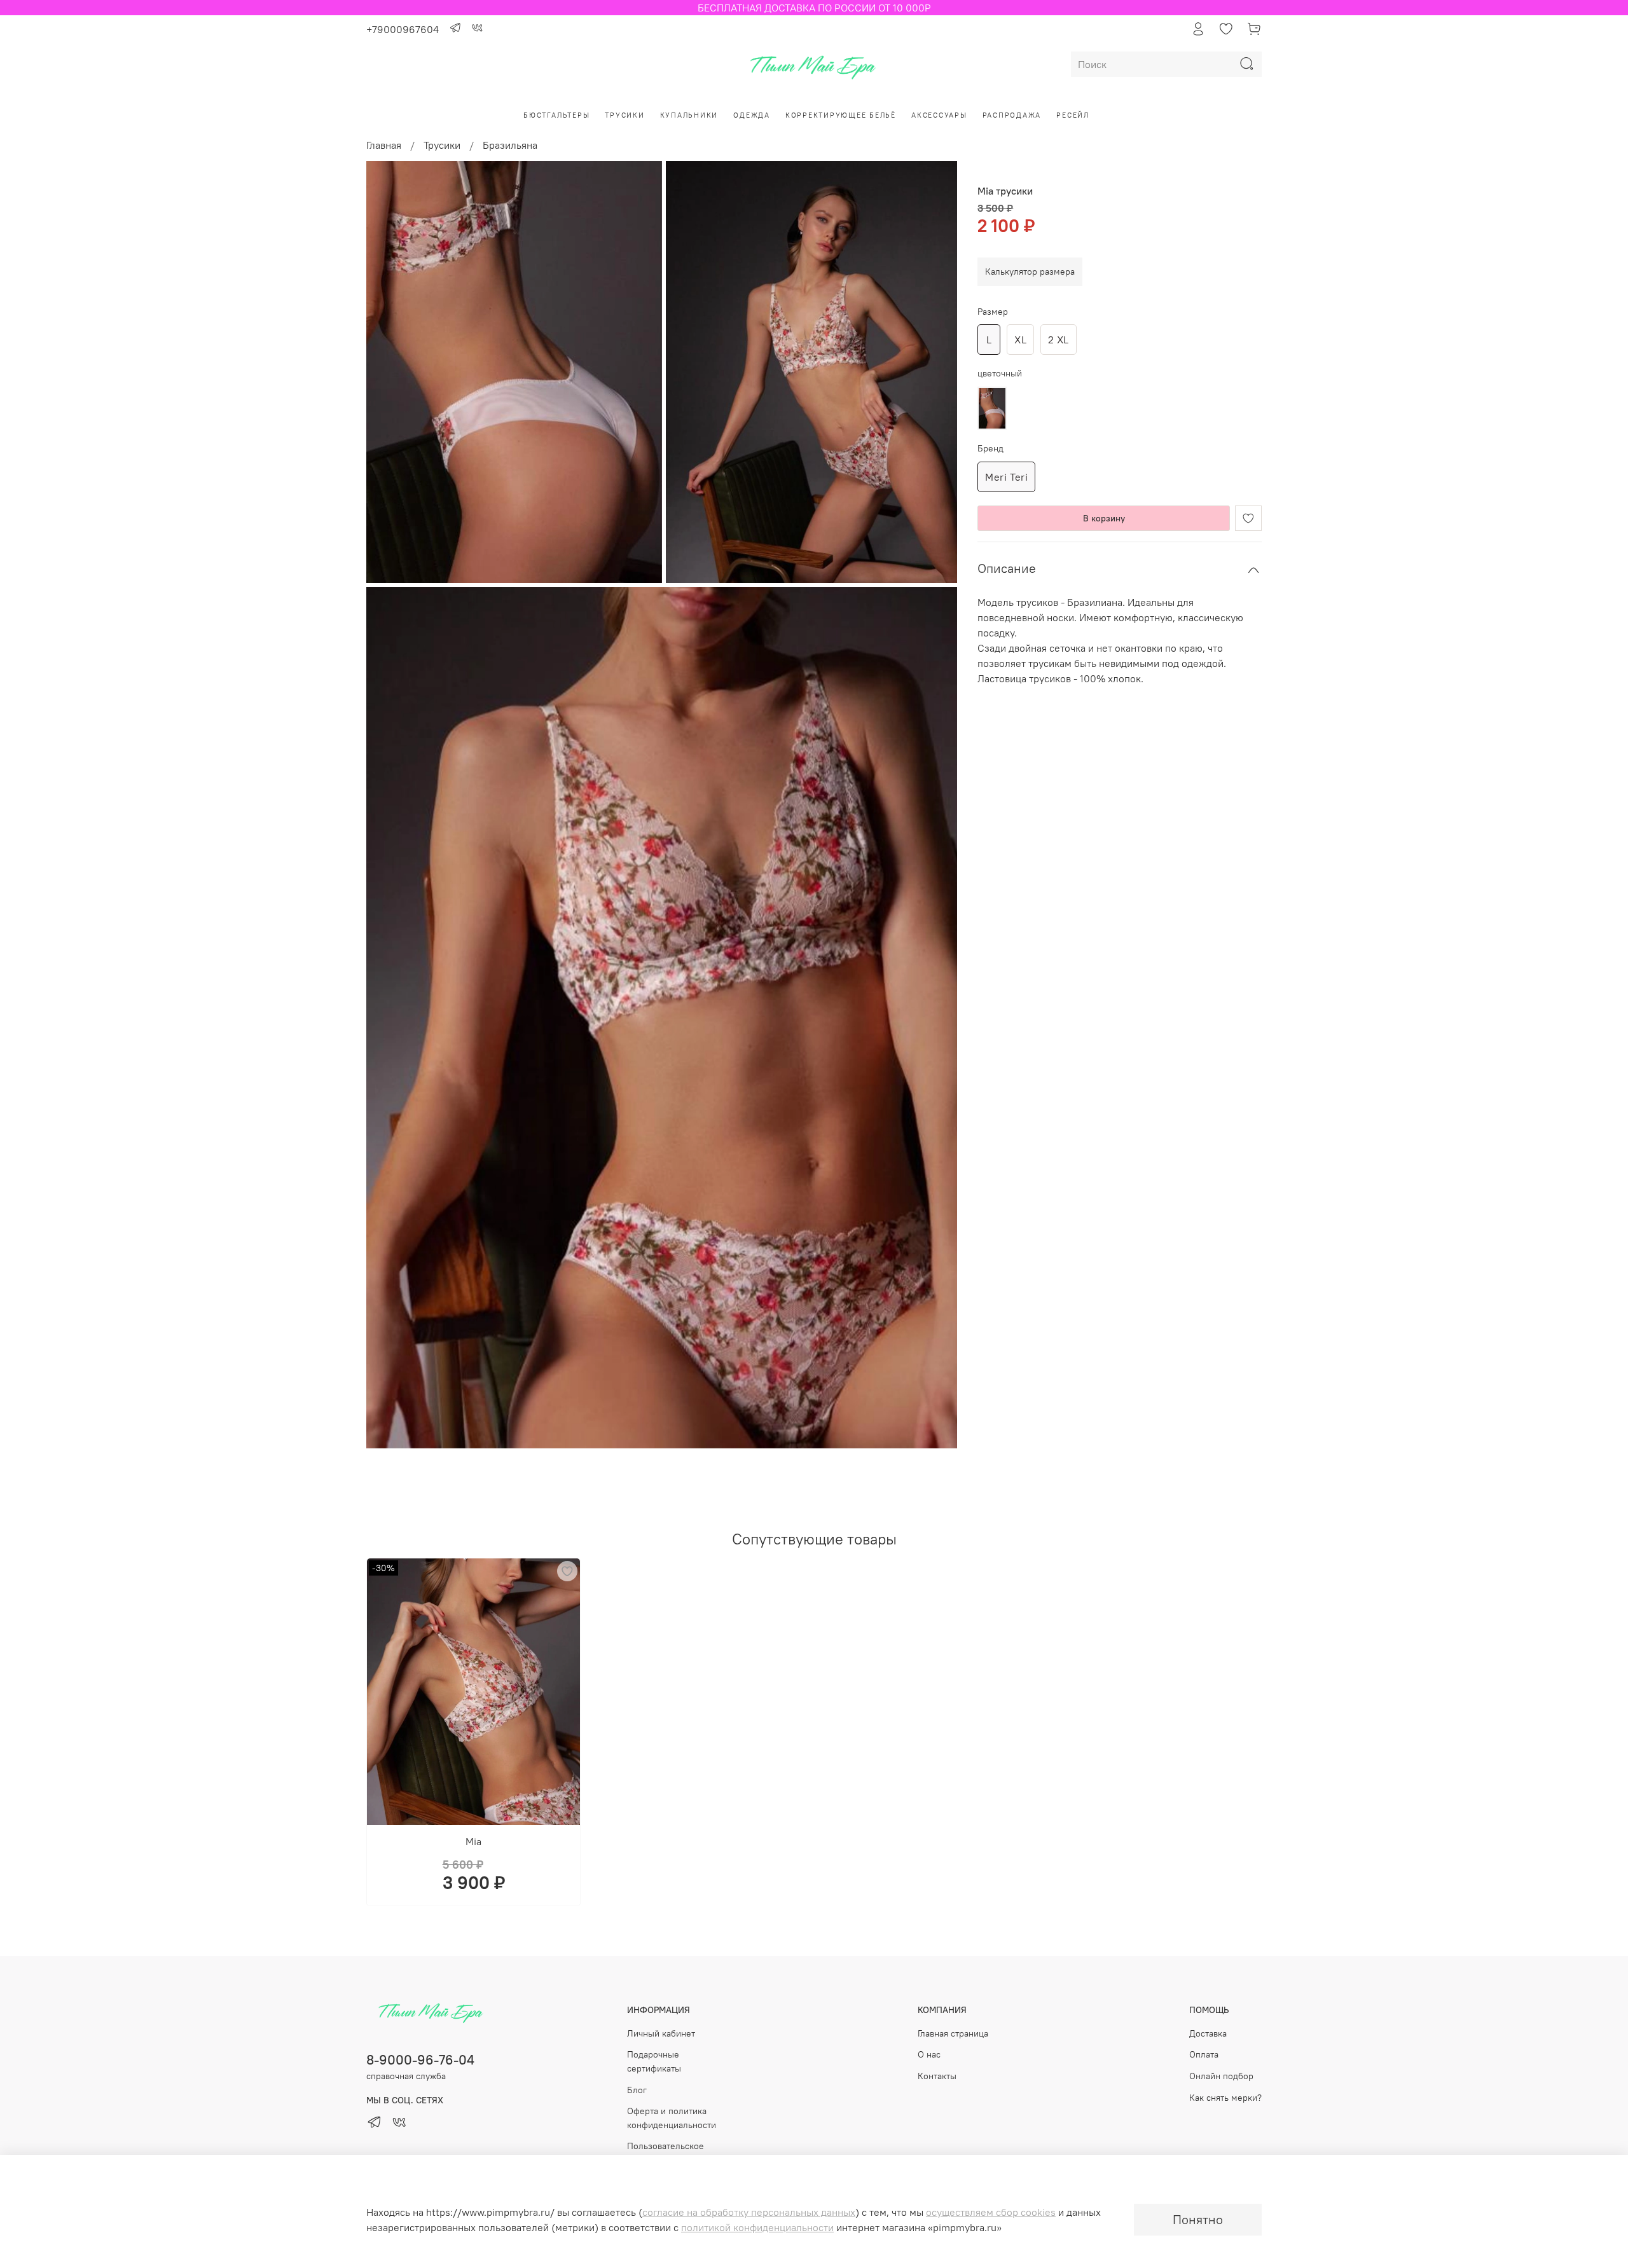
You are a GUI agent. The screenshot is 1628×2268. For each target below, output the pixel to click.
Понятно (1198, 2219)
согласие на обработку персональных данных (749, 2212)
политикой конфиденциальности (757, 2227)
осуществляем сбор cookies (991, 2212)
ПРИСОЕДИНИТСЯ (814, 1169)
